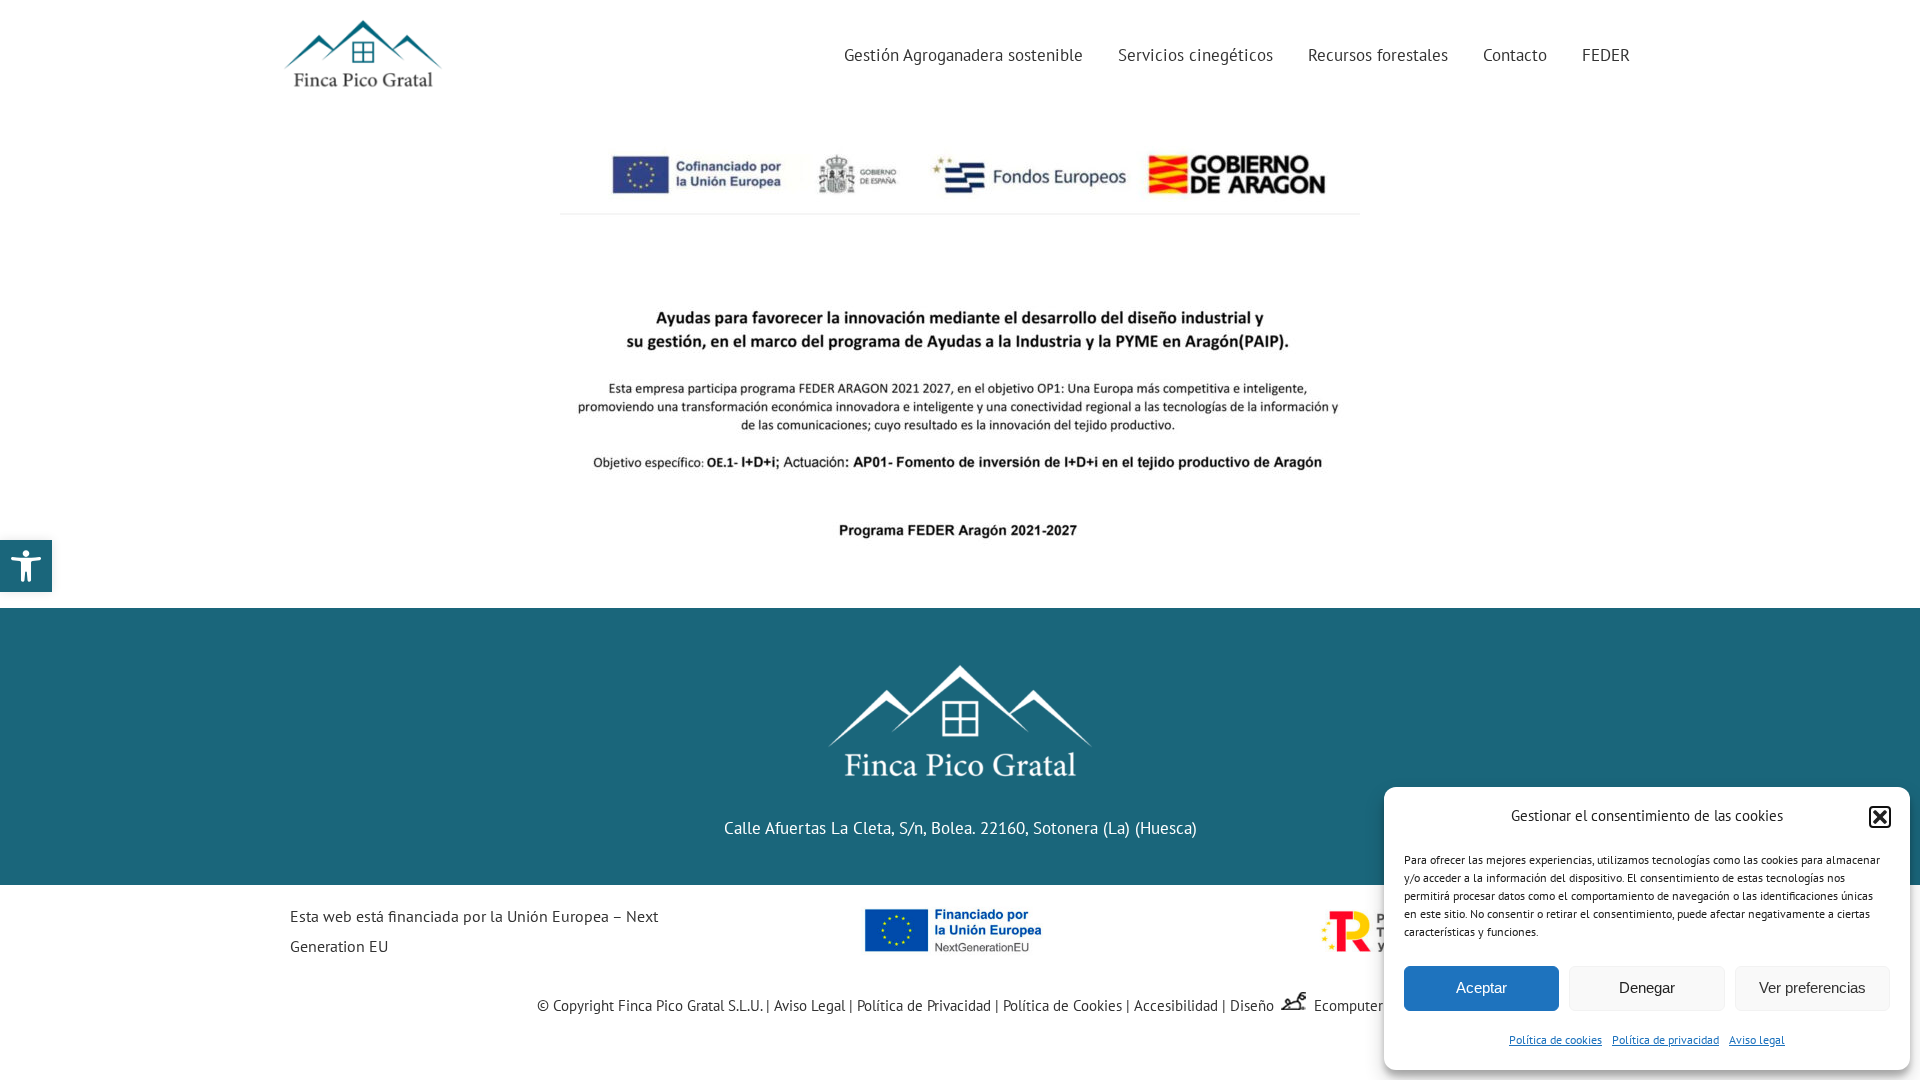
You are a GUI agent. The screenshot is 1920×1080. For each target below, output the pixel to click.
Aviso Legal (809, 1005)
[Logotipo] (363, 18)
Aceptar (1481, 987)
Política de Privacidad (924, 1005)
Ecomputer (1348, 1005)
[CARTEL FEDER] (960, 138)
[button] (26, 566)
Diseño (1254, 1005)
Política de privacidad (1665, 1039)
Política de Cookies (1062, 1005)
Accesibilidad (1176, 1005)
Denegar (1647, 987)
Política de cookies (1555, 1039)
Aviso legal (1757, 1039)
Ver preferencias (1812, 987)
